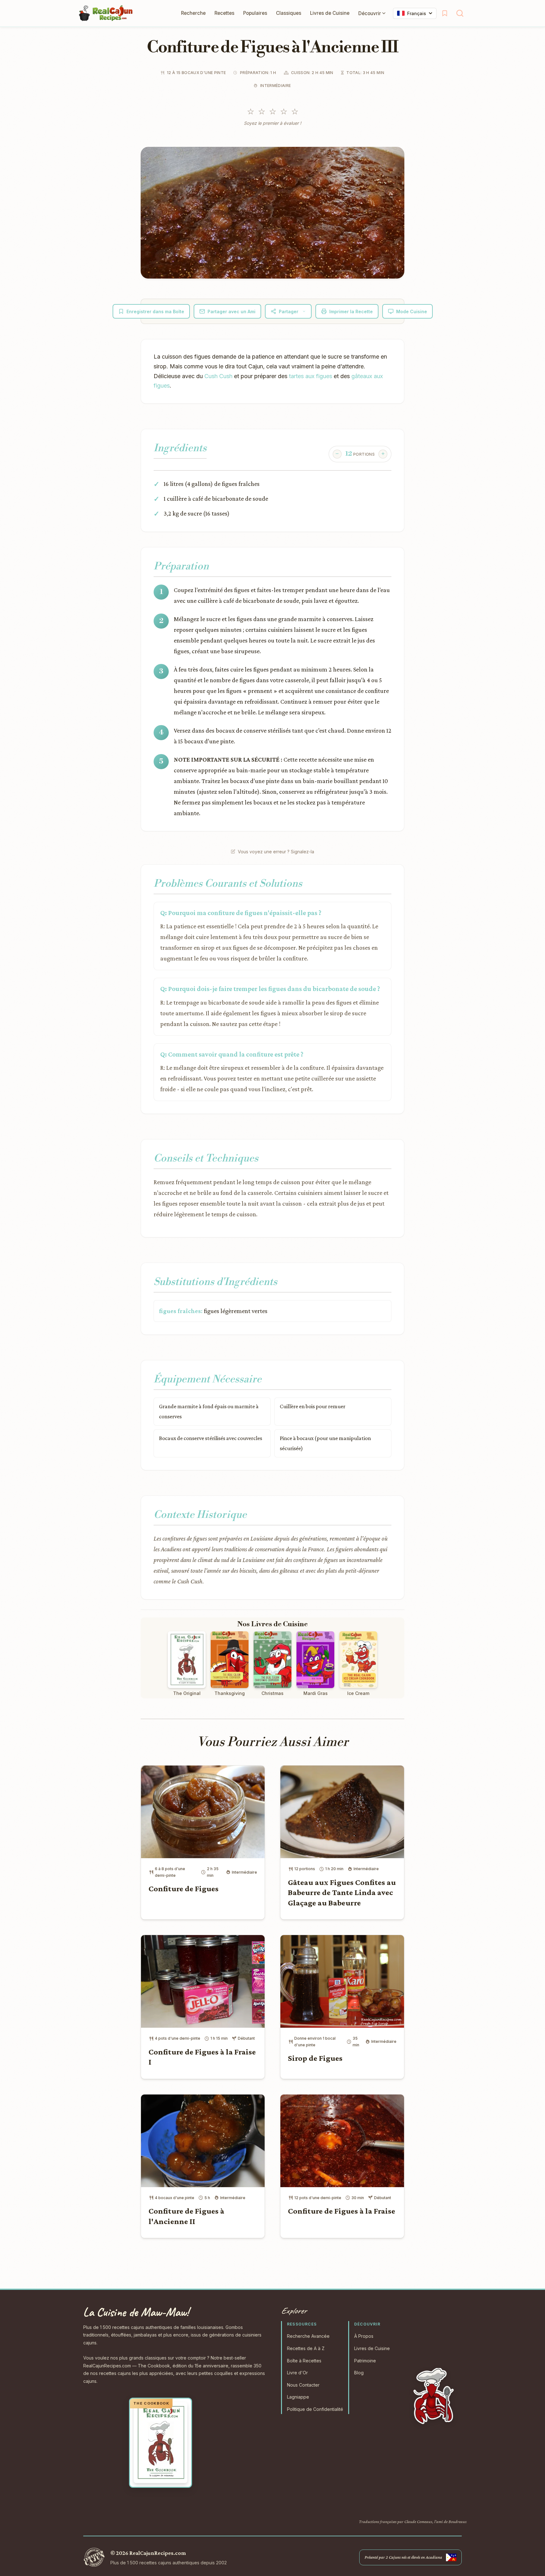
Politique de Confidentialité (315, 2409)
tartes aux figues (311, 376)
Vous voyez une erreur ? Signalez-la (276, 852)
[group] (360, 454)
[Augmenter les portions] (383, 454)
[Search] (460, 13)
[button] (272, 213)
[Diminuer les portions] (337, 454)
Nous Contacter (303, 2385)
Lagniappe (298, 2397)
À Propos (364, 2336)
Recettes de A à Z (306, 2348)
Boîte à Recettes (304, 2361)
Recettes (224, 13)
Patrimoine (365, 2361)
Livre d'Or (297, 2373)
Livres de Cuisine (330, 13)
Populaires (255, 13)
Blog (359, 2373)
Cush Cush (218, 376)
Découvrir (370, 13)
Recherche (193, 13)
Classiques (289, 13)
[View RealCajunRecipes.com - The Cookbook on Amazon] (161, 2443)
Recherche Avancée (308, 2336)
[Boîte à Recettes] (445, 13)
